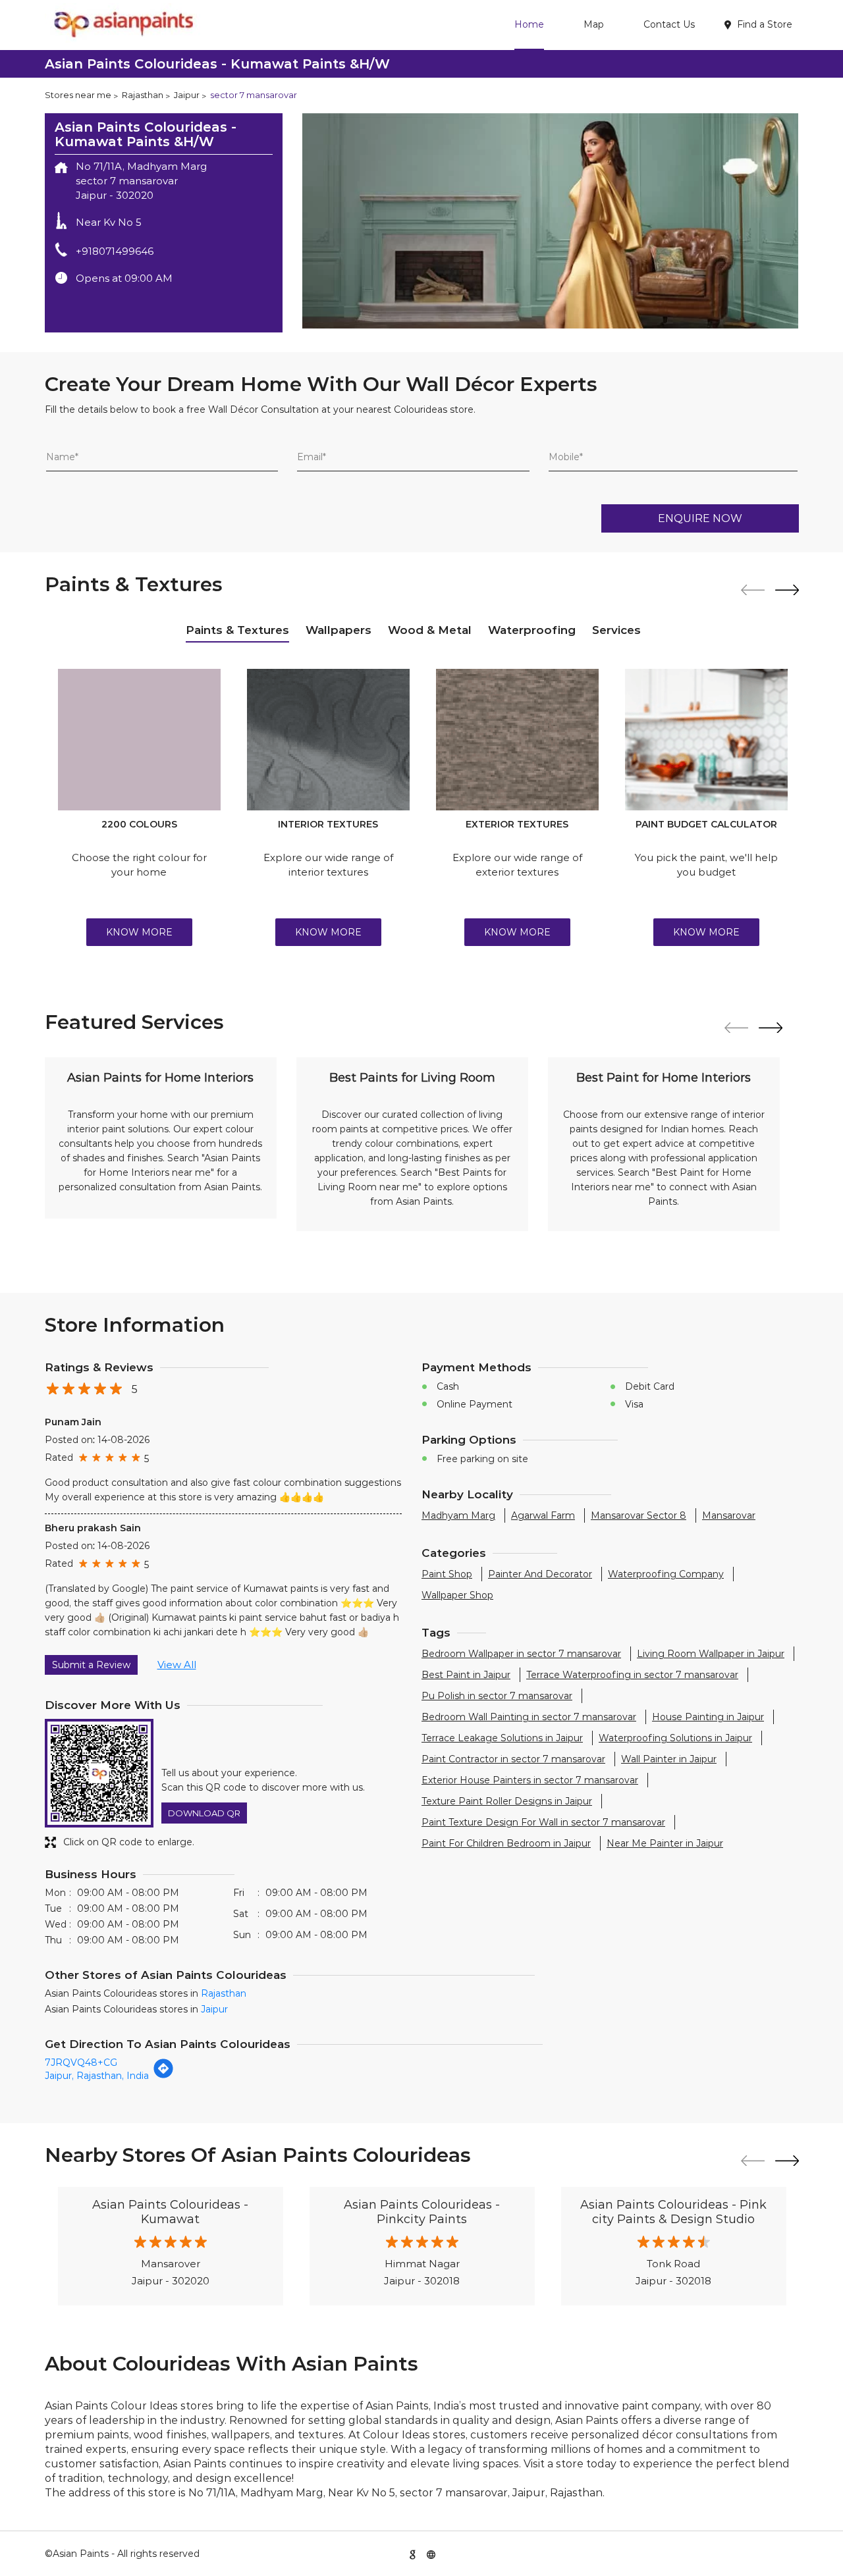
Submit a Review (91, 1665)
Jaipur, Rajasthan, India (97, 2076)
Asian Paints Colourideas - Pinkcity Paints (422, 2212)
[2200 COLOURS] (139, 740)
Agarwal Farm (543, 1515)
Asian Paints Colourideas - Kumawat (170, 2212)
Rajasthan (143, 95)
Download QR (204, 1813)
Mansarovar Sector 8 (639, 1515)
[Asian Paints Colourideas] (122, 25)
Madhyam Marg (458, 1515)
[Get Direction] (163, 2076)
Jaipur (187, 95)
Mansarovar (729, 1515)
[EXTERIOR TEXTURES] (517, 740)
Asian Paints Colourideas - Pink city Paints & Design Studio (673, 2212)
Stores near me (78, 95)
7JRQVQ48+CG (81, 2063)
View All (177, 1665)
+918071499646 (115, 251)
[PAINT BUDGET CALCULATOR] (706, 740)
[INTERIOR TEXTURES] (328, 740)
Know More (139, 932)
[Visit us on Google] (412, 2554)
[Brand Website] (431, 2554)
